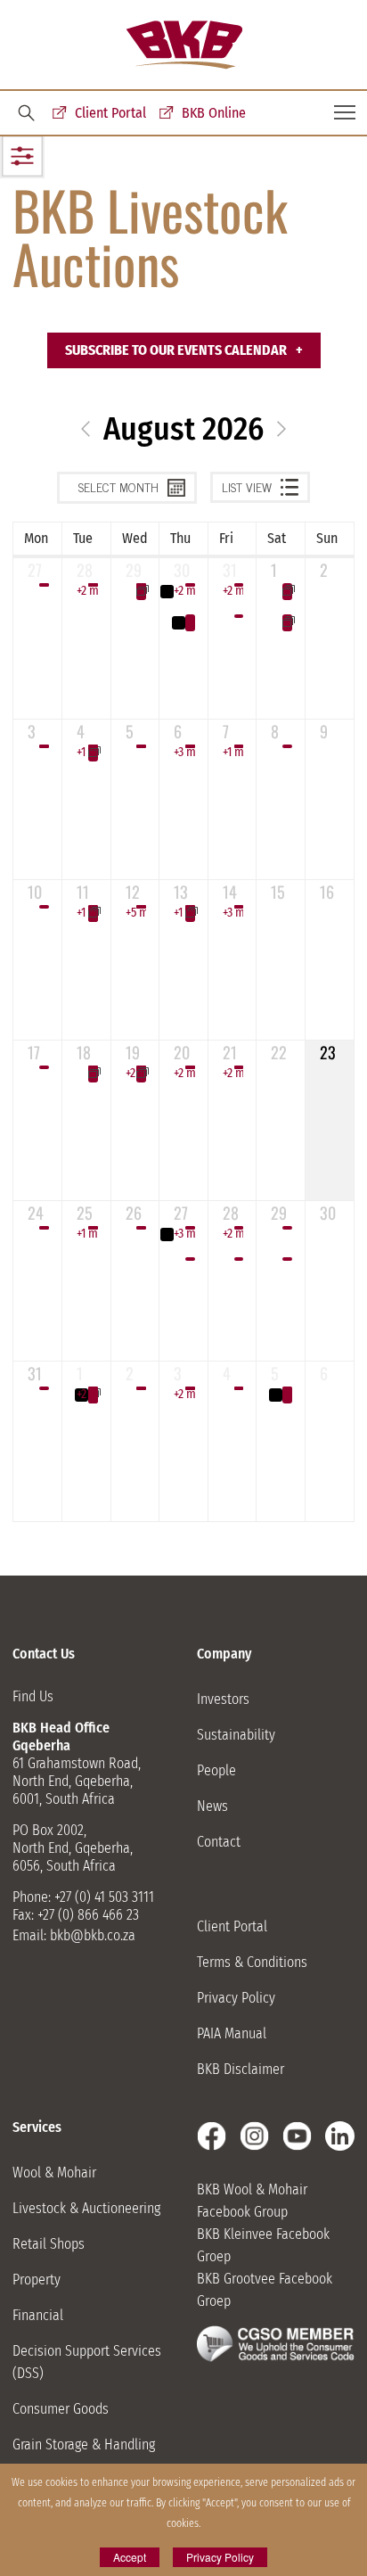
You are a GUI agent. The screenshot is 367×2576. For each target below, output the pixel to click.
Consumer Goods (61, 2409)
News (212, 1806)
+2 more (87, 591)
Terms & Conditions (252, 1962)
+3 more (184, 752)
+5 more (136, 913)
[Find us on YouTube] (297, 2136)
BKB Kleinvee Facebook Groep (263, 2245)
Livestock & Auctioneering (86, 2208)
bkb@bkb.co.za (93, 1935)
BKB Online (214, 113)
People (216, 1770)
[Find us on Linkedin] (340, 2136)
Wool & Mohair (54, 2173)
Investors (223, 1699)
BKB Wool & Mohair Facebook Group (252, 2201)
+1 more (87, 752)
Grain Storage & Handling (84, 2444)
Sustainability (236, 1735)
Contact (219, 1842)
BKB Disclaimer (241, 2069)
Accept (130, 2557)
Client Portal (110, 113)
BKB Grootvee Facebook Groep (265, 2290)
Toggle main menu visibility (345, 111)
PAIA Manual (232, 2033)
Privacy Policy (236, 1998)
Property (37, 2280)
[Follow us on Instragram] (254, 2136)
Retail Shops (49, 2244)
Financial (38, 2315)
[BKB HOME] (184, 45)
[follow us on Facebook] (212, 2136)
